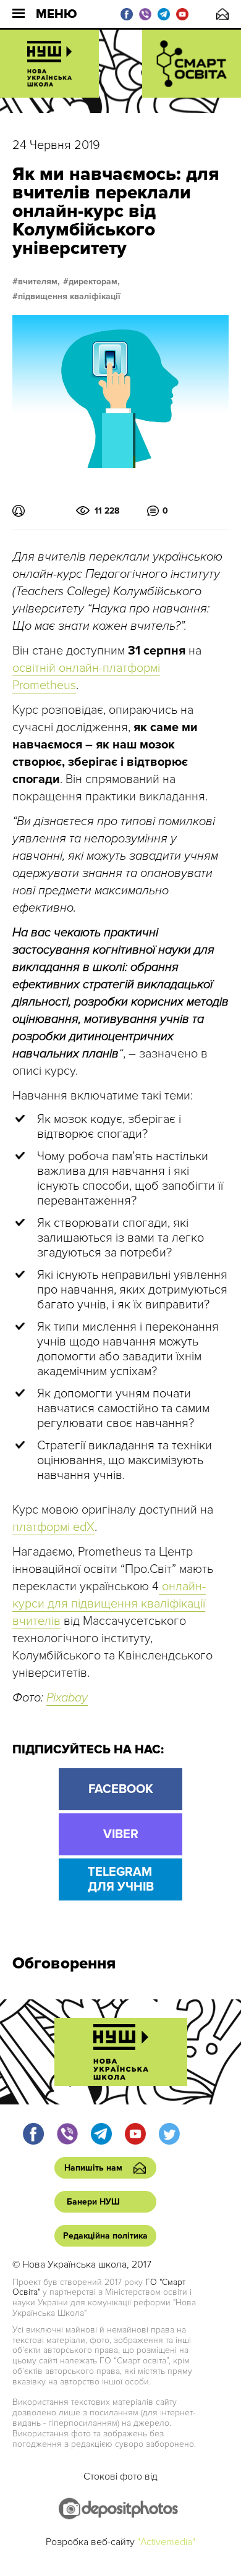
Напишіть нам (222, 14)
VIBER (121, 1834)
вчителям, (39, 282)
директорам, (94, 282)
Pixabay (67, 1698)
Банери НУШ (93, 2202)
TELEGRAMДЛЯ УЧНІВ (121, 1879)
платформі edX (53, 1527)
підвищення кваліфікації (69, 297)
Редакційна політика (105, 2236)
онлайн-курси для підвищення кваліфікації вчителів (109, 1604)
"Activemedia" (166, 2542)
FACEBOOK (121, 1789)
